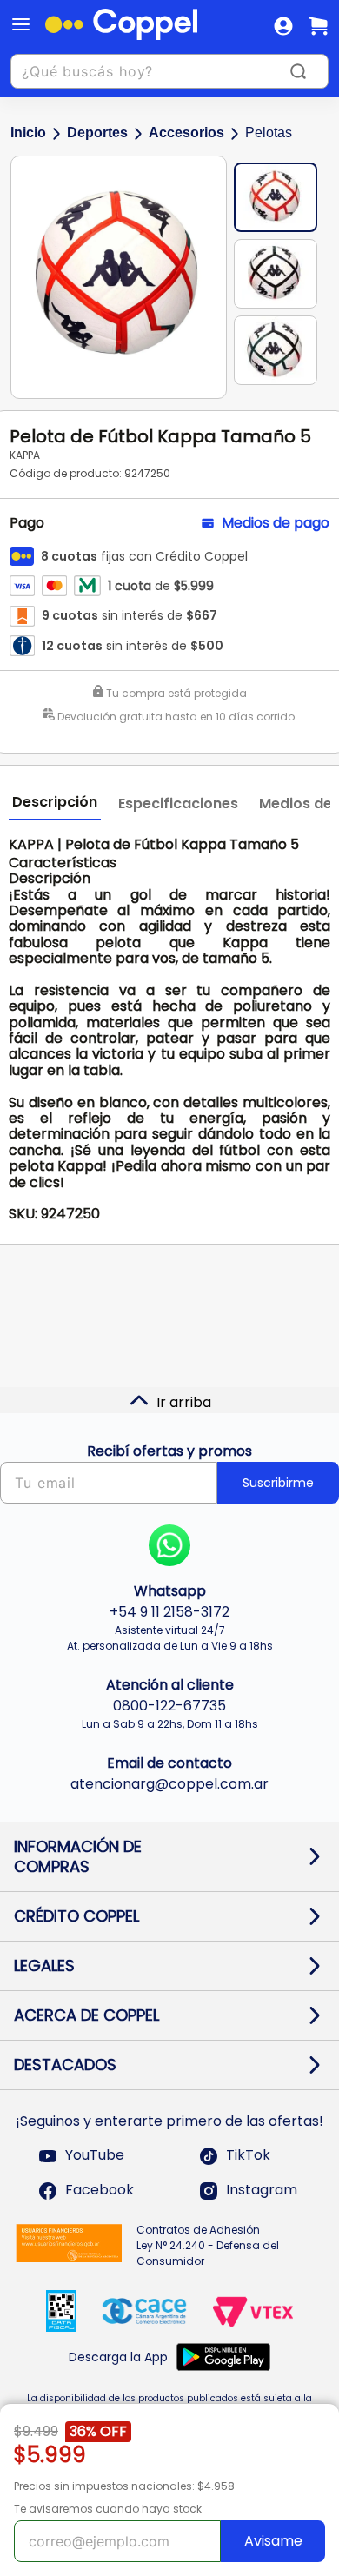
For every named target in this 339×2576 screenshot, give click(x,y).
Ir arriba (184, 1402)
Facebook (100, 2191)
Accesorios (186, 133)
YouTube (95, 2156)
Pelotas (269, 133)
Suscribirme (278, 1483)
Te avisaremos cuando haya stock (108, 2509)
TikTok (248, 2156)
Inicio (28, 133)
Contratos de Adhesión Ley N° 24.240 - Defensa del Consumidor (208, 2245)
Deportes (97, 133)
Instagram (262, 2191)
